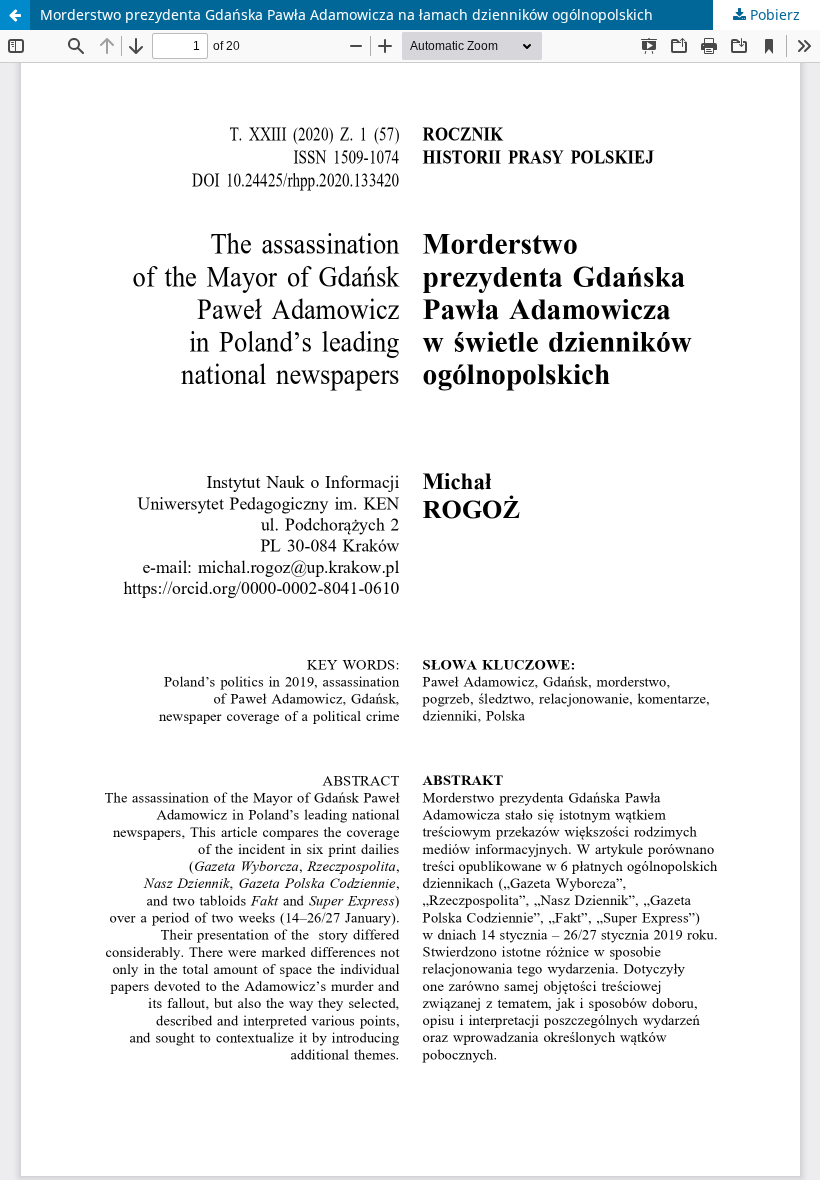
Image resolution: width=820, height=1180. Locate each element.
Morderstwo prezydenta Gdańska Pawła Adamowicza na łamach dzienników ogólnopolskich (346, 14)
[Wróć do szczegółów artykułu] (15, 15)
